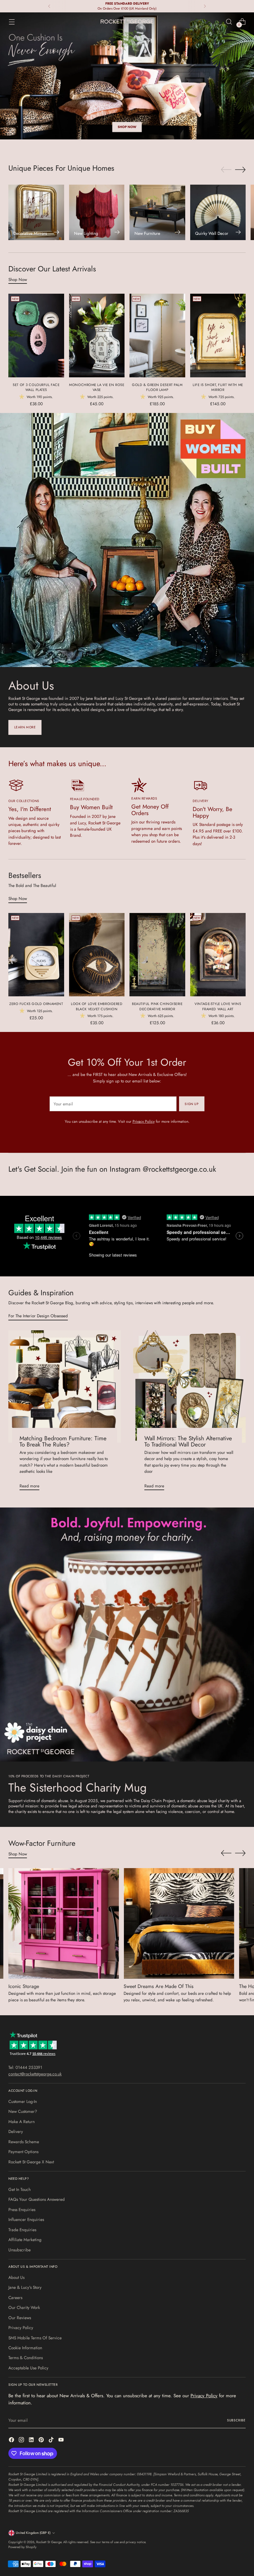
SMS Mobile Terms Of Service (35, 2338)
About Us (16, 2277)
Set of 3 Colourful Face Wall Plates (36, 387)
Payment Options (23, 2152)
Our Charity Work (24, 2307)
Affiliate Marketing (25, 2240)
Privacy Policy (144, 1121)
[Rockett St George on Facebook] (12, 2440)
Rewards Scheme (24, 2142)
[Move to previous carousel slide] (226, 170)
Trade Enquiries (22, 2230)
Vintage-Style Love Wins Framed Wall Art (218, 1006)
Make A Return (22, 2122)
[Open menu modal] (12, 22)
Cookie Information (25, 2348)
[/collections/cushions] (127, 76)
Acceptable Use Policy (28, 2368)
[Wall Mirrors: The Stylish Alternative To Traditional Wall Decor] (189, 1387)
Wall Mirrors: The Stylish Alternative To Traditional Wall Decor (188, 1442)
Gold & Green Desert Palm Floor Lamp (157, 387)
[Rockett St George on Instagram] (22, 2440)
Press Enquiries (22, 2210)
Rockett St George (49, 2542)
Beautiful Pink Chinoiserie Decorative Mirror (157, 1006)
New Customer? (23, 2111)
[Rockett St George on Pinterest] (42, 2440)
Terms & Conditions (26, 2358)
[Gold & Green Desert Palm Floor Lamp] (157, 335)
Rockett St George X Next (31, 2162)
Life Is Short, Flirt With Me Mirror (218, 387)
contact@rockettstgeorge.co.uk (35, 2074)
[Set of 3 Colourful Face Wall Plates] (36, 335)
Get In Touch (20, 2189)
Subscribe (236, 2420)
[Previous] (49, 6)
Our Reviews (20, 2318)
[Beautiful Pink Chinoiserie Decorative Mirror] (157, 955)
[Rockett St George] (127, 22)
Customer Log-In (23, 2101)
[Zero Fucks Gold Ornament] (36, 955)
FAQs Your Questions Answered (37, 2199)
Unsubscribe (20, 2250)
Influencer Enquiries (26, 2219)
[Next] (205, 6)
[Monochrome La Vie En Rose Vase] (97, 335)
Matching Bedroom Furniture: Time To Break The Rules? (63, 1442)
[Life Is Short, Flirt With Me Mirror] (218, 335)
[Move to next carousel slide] (240, 169)
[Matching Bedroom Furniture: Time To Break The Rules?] (65, 1387)
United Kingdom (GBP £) (33, 2533)
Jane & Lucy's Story (25, 2287)
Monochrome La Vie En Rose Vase (97, 387)
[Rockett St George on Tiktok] (52, 2440)
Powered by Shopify (22, 2547)
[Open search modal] (229, 22)
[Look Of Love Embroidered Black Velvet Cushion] (97, 955)
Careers (15, 2297)
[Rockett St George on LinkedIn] (32, 2440)
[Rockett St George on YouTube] (62, 2440)
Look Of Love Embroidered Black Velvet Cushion (97, 1006)
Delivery (16, 2131)
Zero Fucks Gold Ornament (36, 1004)
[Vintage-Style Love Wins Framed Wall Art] (218, 955)
